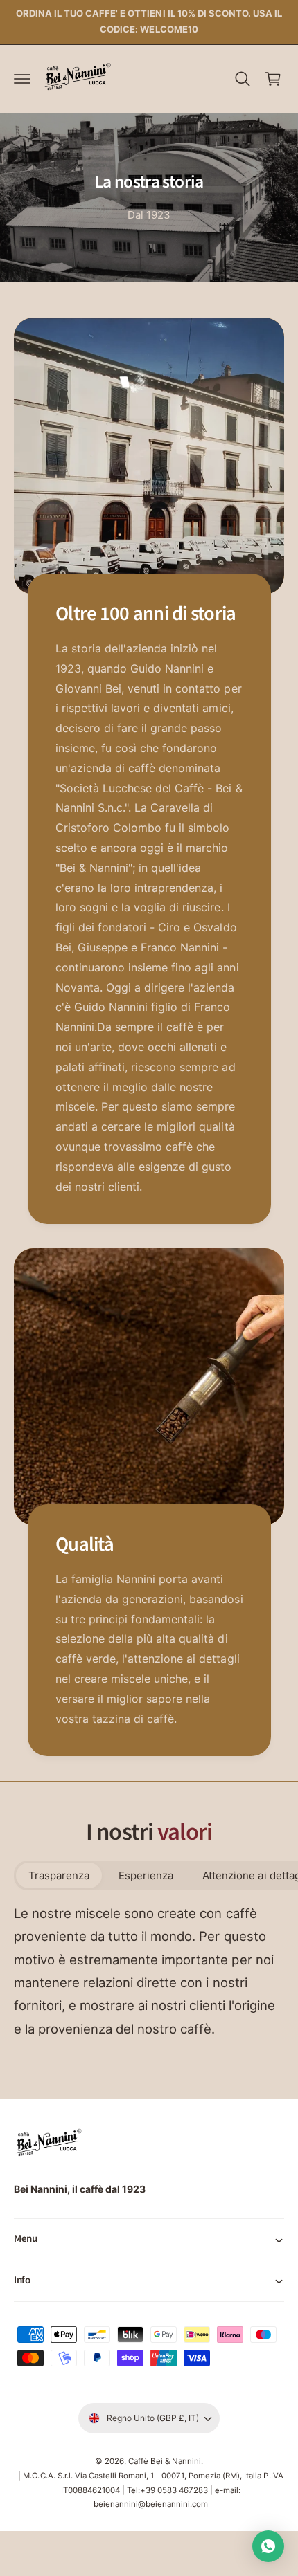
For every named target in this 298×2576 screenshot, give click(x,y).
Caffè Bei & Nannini (164, 2461)
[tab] (59, 1875)
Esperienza (146, 1875)
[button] (22, 79)
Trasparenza (59, 1875)
